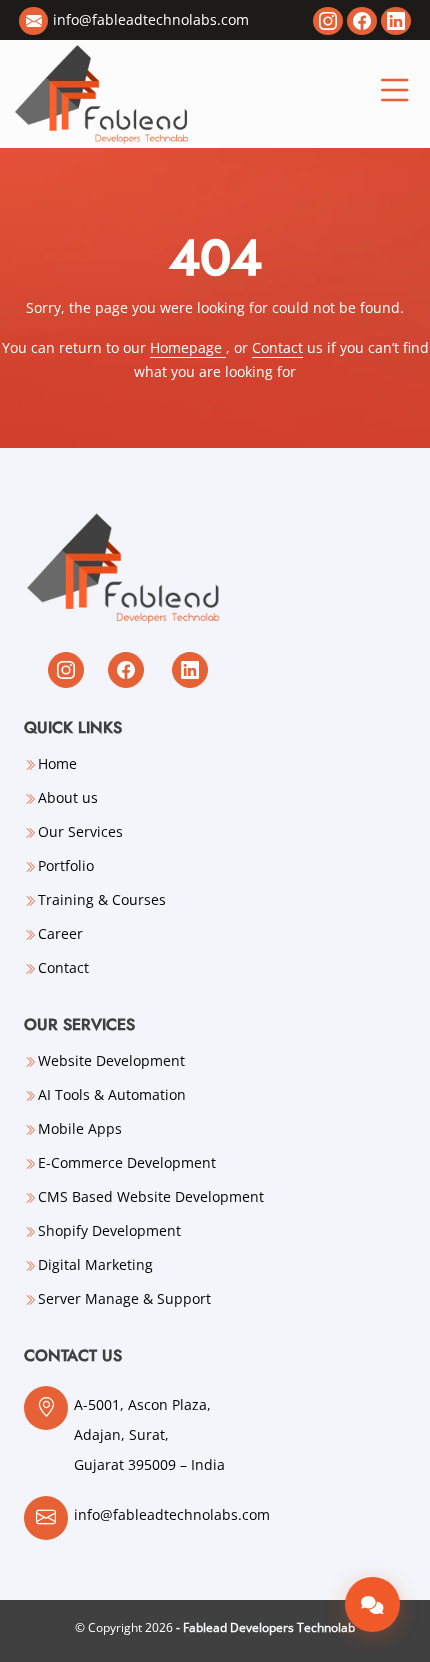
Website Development (111, 1061)
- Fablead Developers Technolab (265, 1627)
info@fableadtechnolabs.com (151, 19)
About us (68, 798)
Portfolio (66, 866)
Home (57, 764)
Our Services (80, 832)
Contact (277, 347)
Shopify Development (109, 1231)
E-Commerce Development (127, 1163)
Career (60, 934)
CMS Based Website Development (151, 1197)
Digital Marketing (95, 1265)
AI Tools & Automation (112, 1095)
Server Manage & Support (124, 1299)
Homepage (188, 347)
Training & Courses (102, 900)
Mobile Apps (80, 1129)
